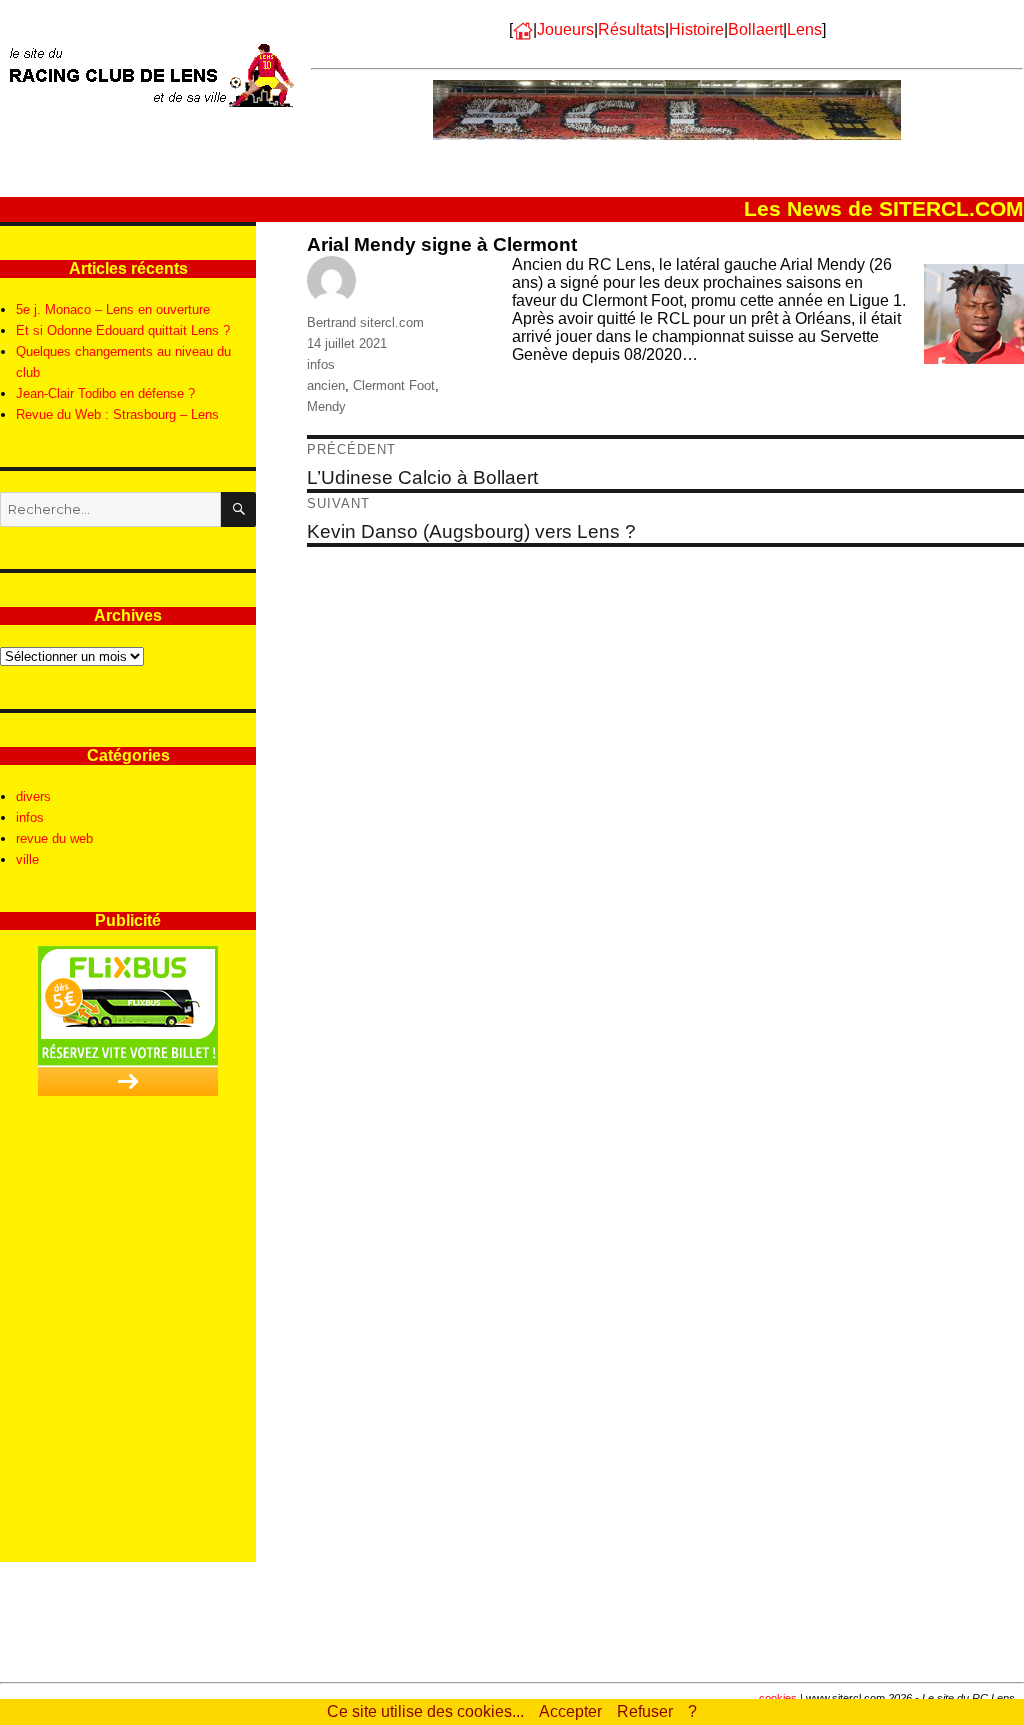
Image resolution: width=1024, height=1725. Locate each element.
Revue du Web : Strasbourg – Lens (117, 414)
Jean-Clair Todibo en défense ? (105, 393)
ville (27, 859)
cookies (778, 1698)
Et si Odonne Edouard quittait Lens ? (123, 330)
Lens (804, 29)
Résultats (631, 29)
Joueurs (565, 29)
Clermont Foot (394, 385)
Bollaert (755, 29)
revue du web (54, 838)
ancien (326, 385)
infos (321, 364)
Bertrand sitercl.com (365, 322)
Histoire (696, 29)
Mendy (326, 406)
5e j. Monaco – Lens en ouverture (113, 309)
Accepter (570, 1711)
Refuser (645, 1711)
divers (33, 796)
